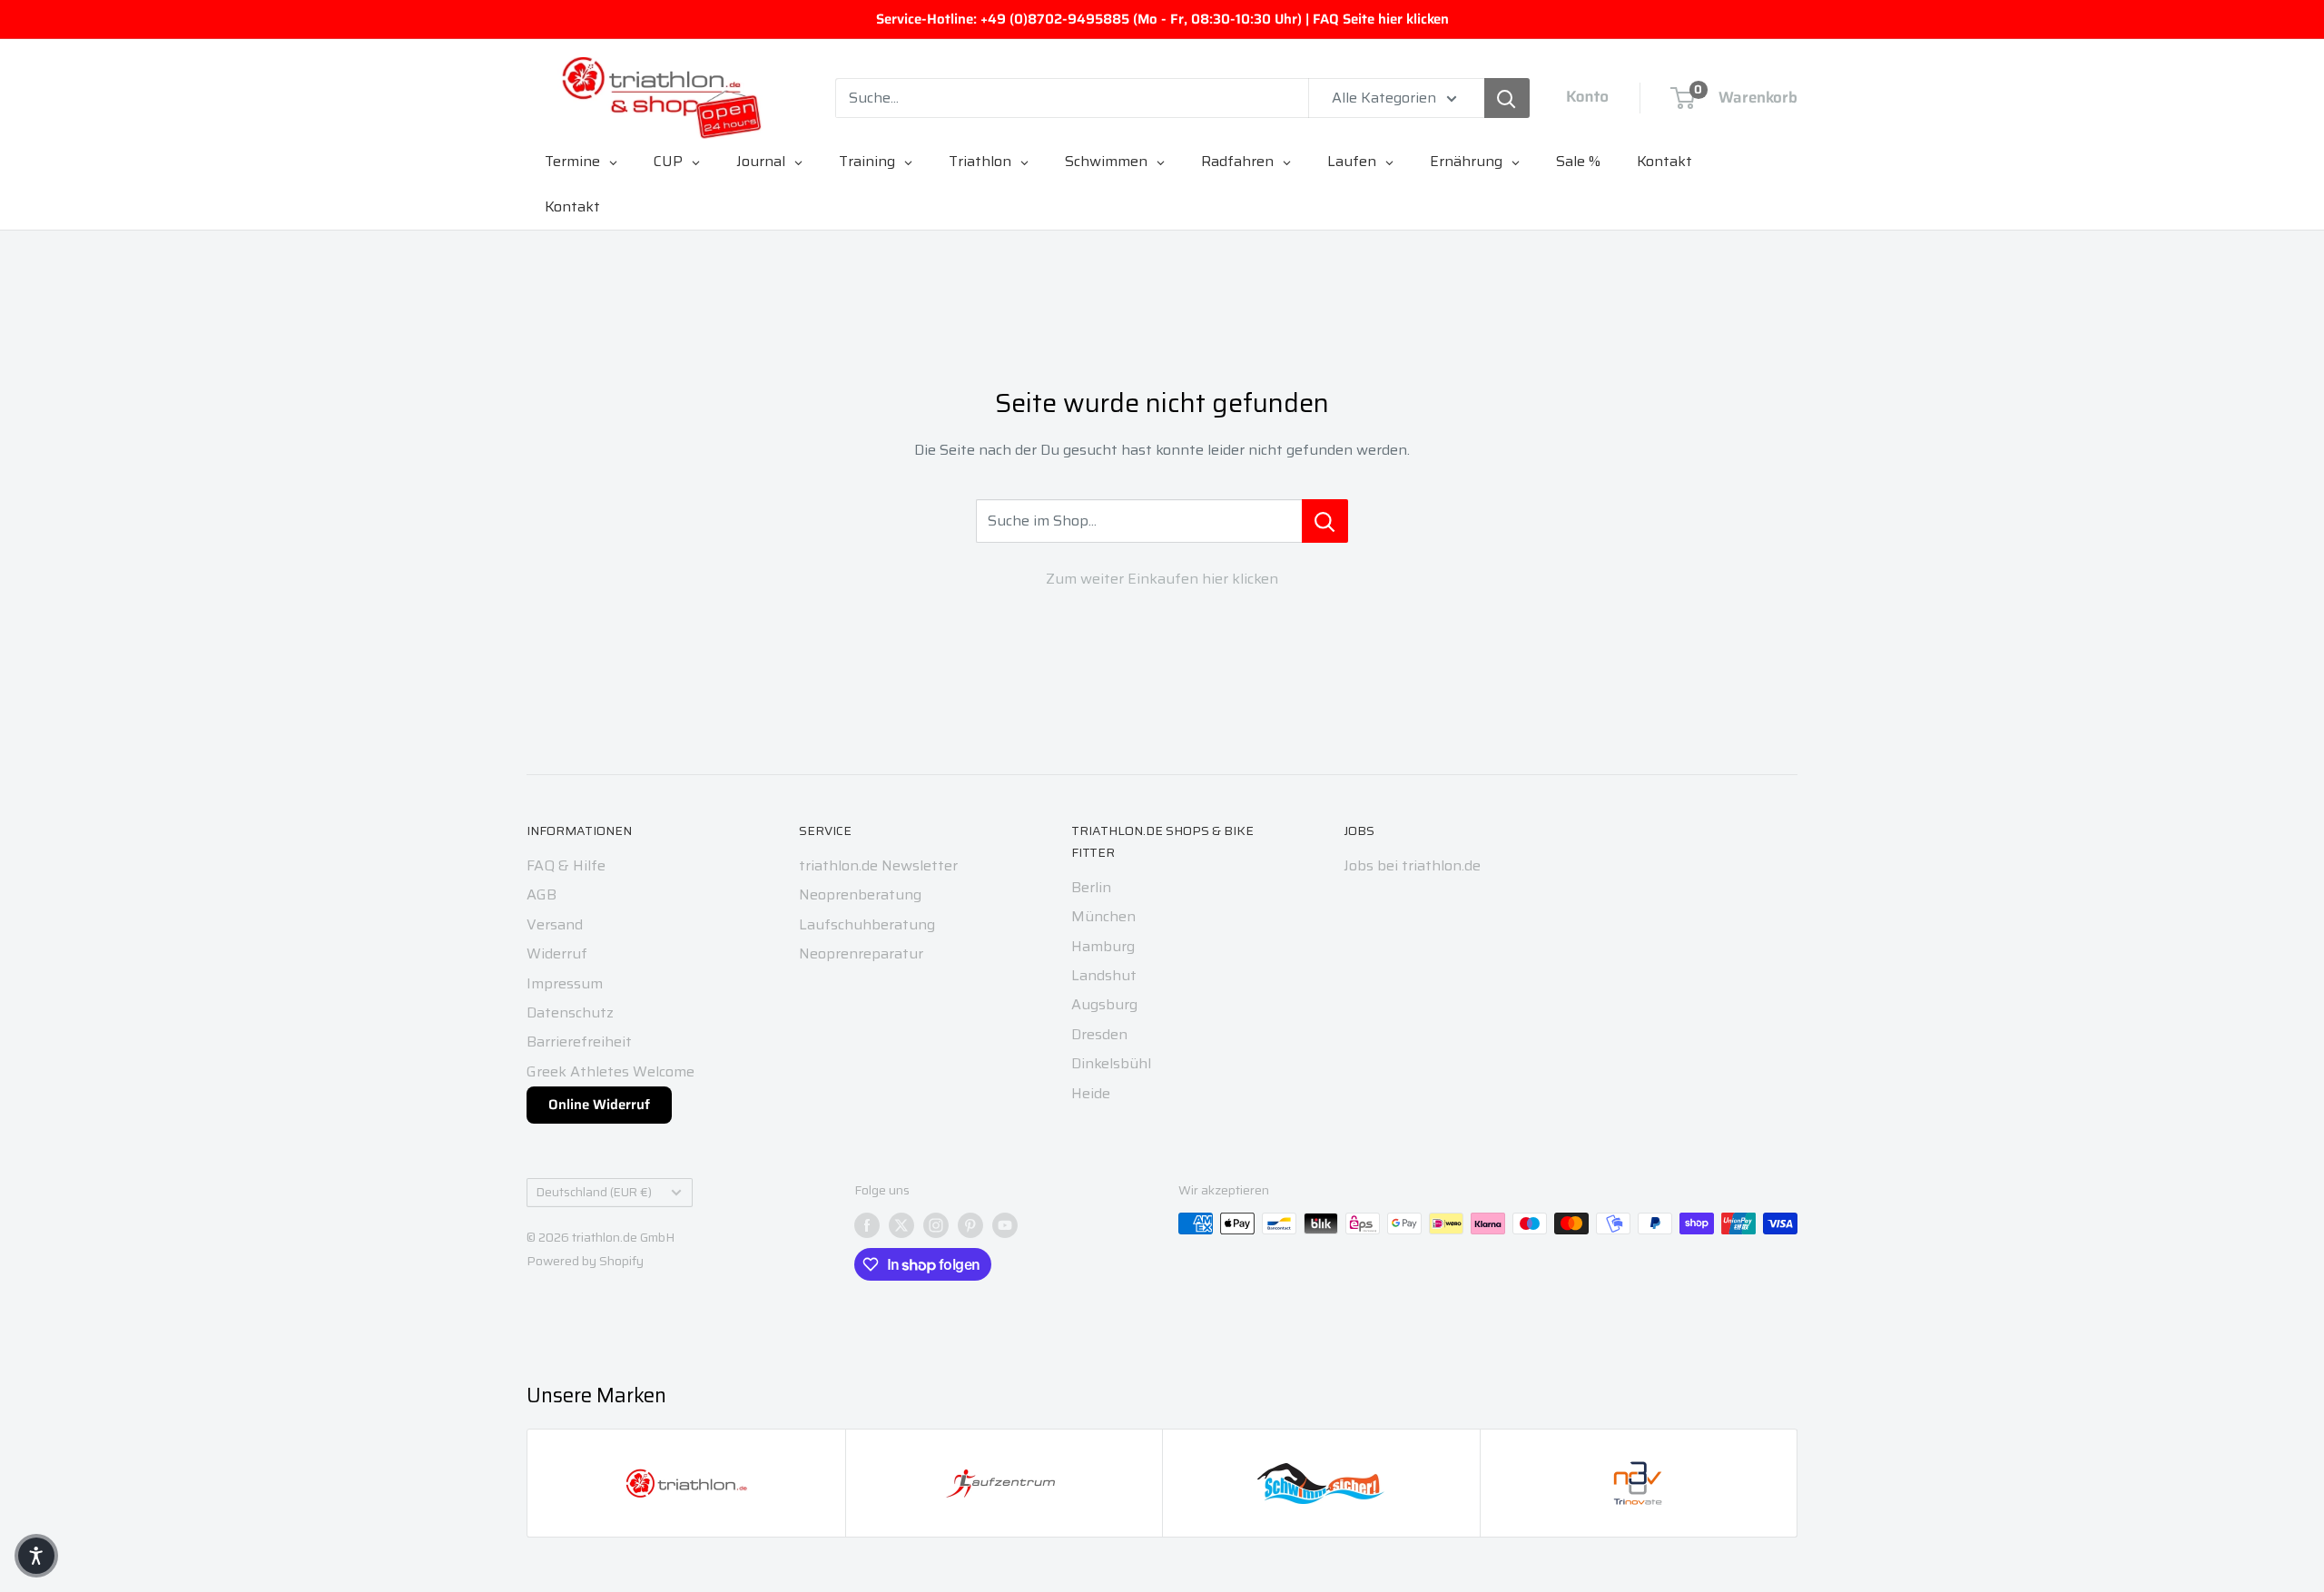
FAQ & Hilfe (566, 865)
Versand (555, 924)
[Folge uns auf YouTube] (1005, 1225)
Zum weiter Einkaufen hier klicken (1162, 579)
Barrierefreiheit (579, 1042)
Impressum (565, 983)
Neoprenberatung (860, 894)
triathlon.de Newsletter (878, 865)
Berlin (1091, 887)
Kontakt (572, 206)
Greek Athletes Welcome (611, 1071)
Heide (1091, 1093)
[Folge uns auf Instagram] (936, 1225)
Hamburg (1103, 946)
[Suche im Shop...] (1325, 521)
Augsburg (1104, 1004)
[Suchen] (1507, 98)
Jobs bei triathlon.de (1412, 865)
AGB (542, 894)
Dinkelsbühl (1111, 1063)
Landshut (1104, 975)
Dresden (1099, 1034)
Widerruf (557, 953)
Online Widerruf (599, 1105)
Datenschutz (570, 1012)
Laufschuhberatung (867, 924)
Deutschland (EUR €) (594, 1192)
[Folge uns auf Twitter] (901, 1225)
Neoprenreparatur (861, 953)
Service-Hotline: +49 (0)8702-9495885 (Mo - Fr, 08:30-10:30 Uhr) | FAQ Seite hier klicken (1162, 19)
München (1103, 916)
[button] (36, 1556)
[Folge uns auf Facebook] (867, 1225)
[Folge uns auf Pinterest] (970, 1225)
